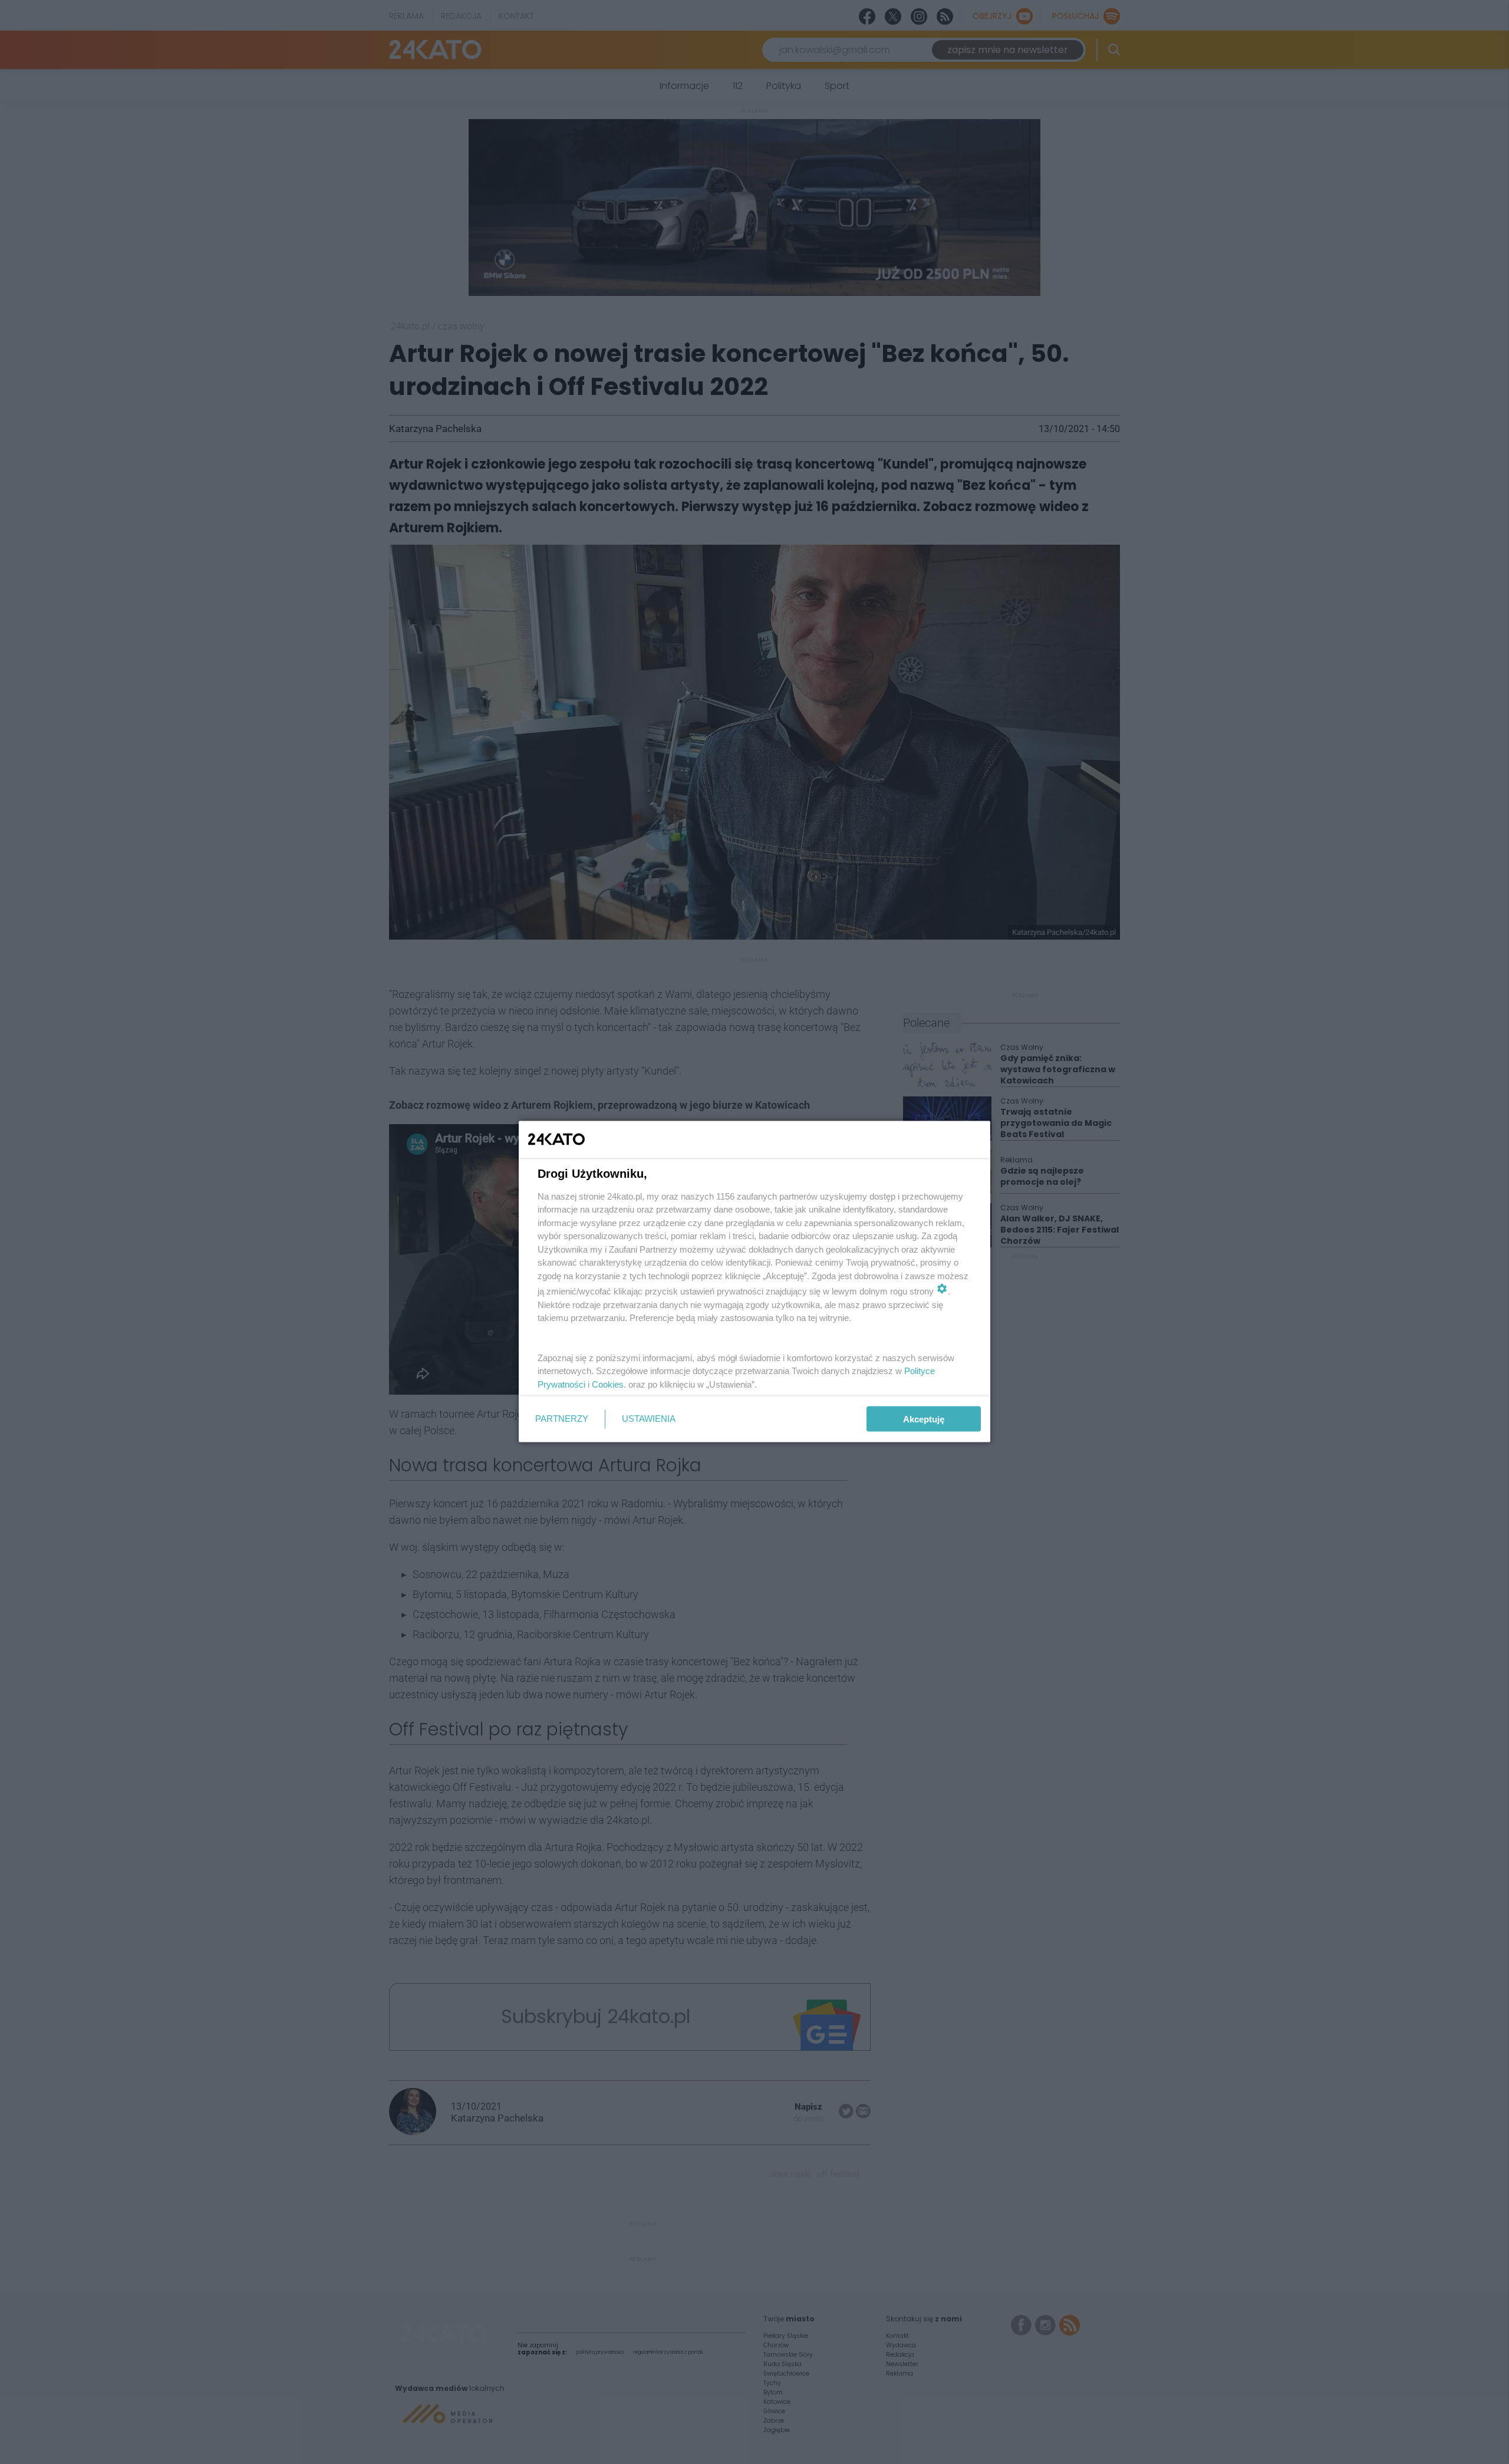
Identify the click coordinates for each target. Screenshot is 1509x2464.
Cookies (608, 1384)
